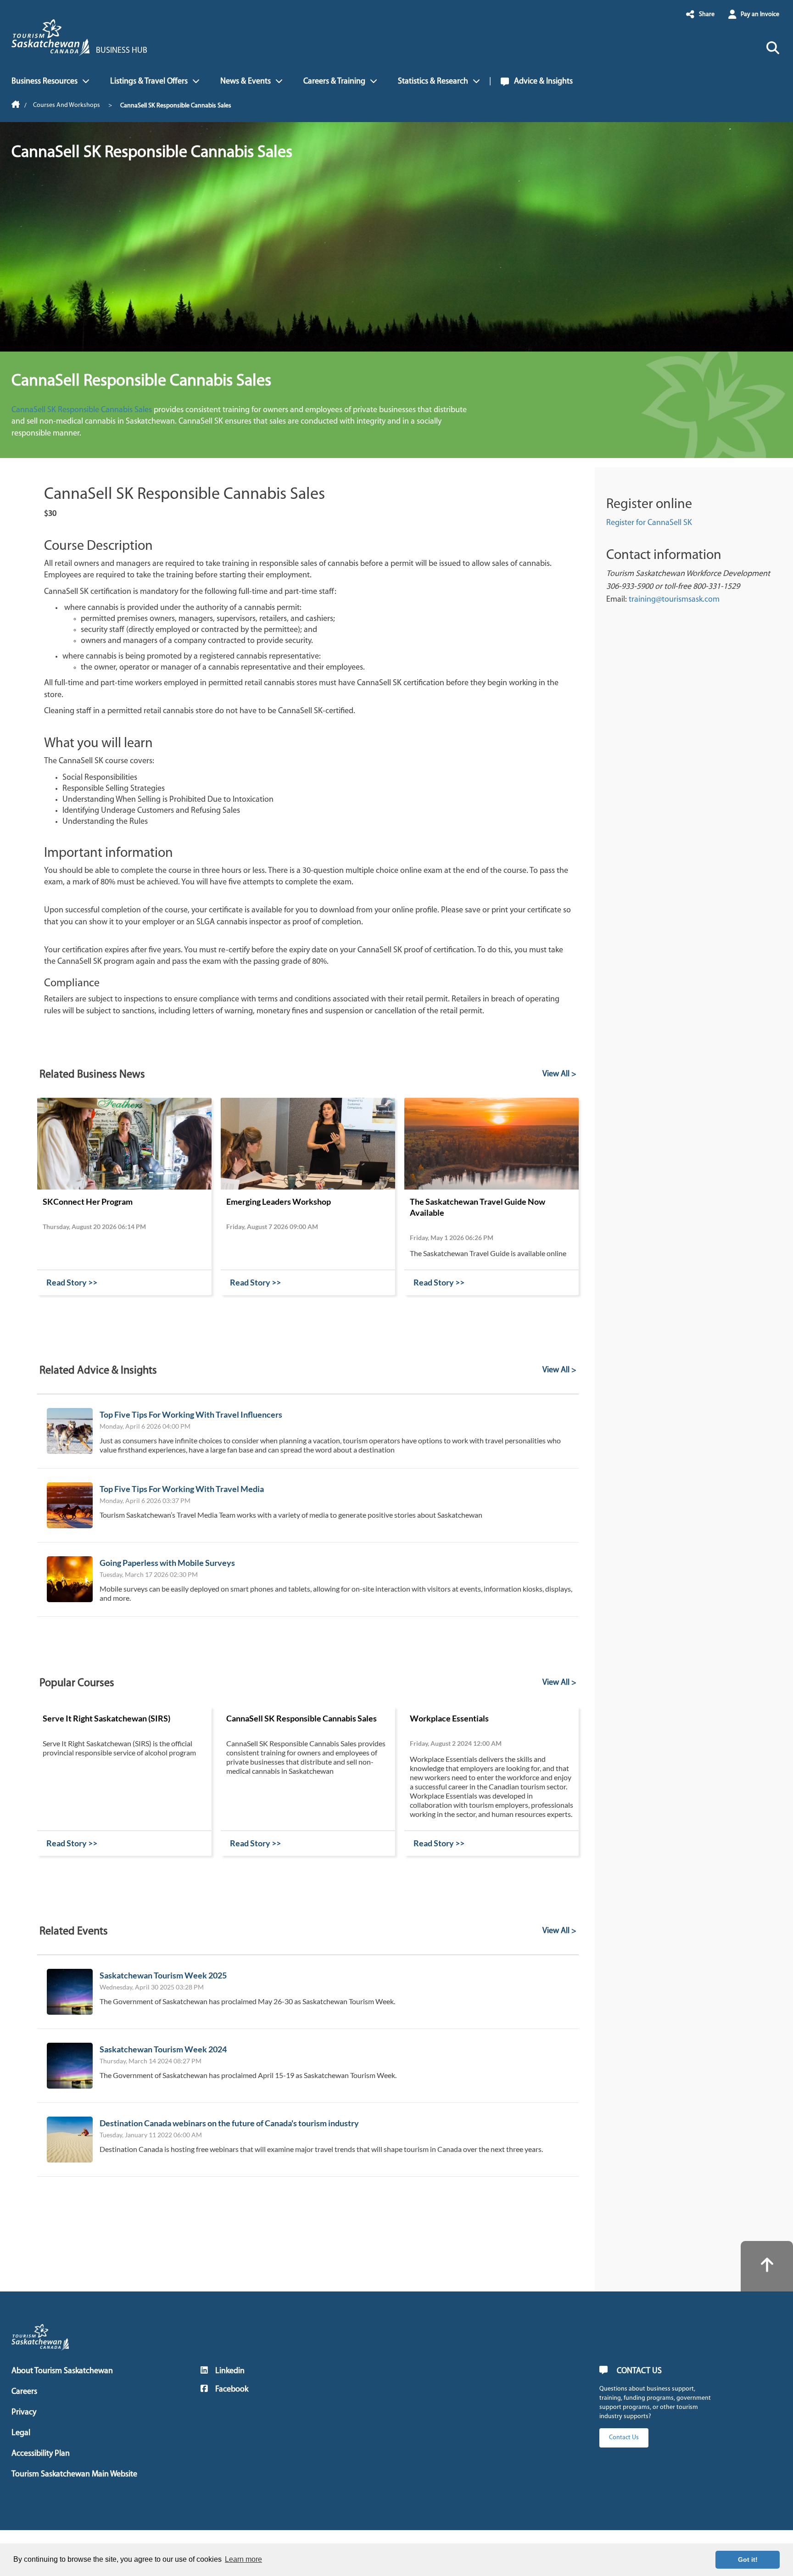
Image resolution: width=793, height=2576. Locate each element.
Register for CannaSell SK (649, 523)
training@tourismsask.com (674, 600)
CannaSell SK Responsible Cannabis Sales (83, 410)
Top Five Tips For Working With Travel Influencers (191, 1414)
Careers (24, 2392)
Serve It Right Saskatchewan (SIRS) (106, 1718)
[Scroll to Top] (767, 2266)
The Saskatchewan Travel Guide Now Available (477, 1207)
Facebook (232, 2390)
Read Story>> (72, 1282)
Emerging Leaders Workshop (279, 1201)
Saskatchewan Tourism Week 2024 (163, 2049)
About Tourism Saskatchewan (62, 2371)
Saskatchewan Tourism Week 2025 (163, 1975)
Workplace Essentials (449, 1718)
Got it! (748, 2559)
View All (556, 1074)
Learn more (243, 2559)
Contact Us (624, 2438)
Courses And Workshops (67, 105)
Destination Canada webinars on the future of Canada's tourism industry (229, 2123)
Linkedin (230, 2371)
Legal (21, 2433)
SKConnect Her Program (88, 1201)
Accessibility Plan (41, 2454)
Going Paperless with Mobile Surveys (167, 1563)
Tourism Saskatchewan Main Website (74, 2475)
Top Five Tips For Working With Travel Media (182, 1489)
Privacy (24, 2413)
